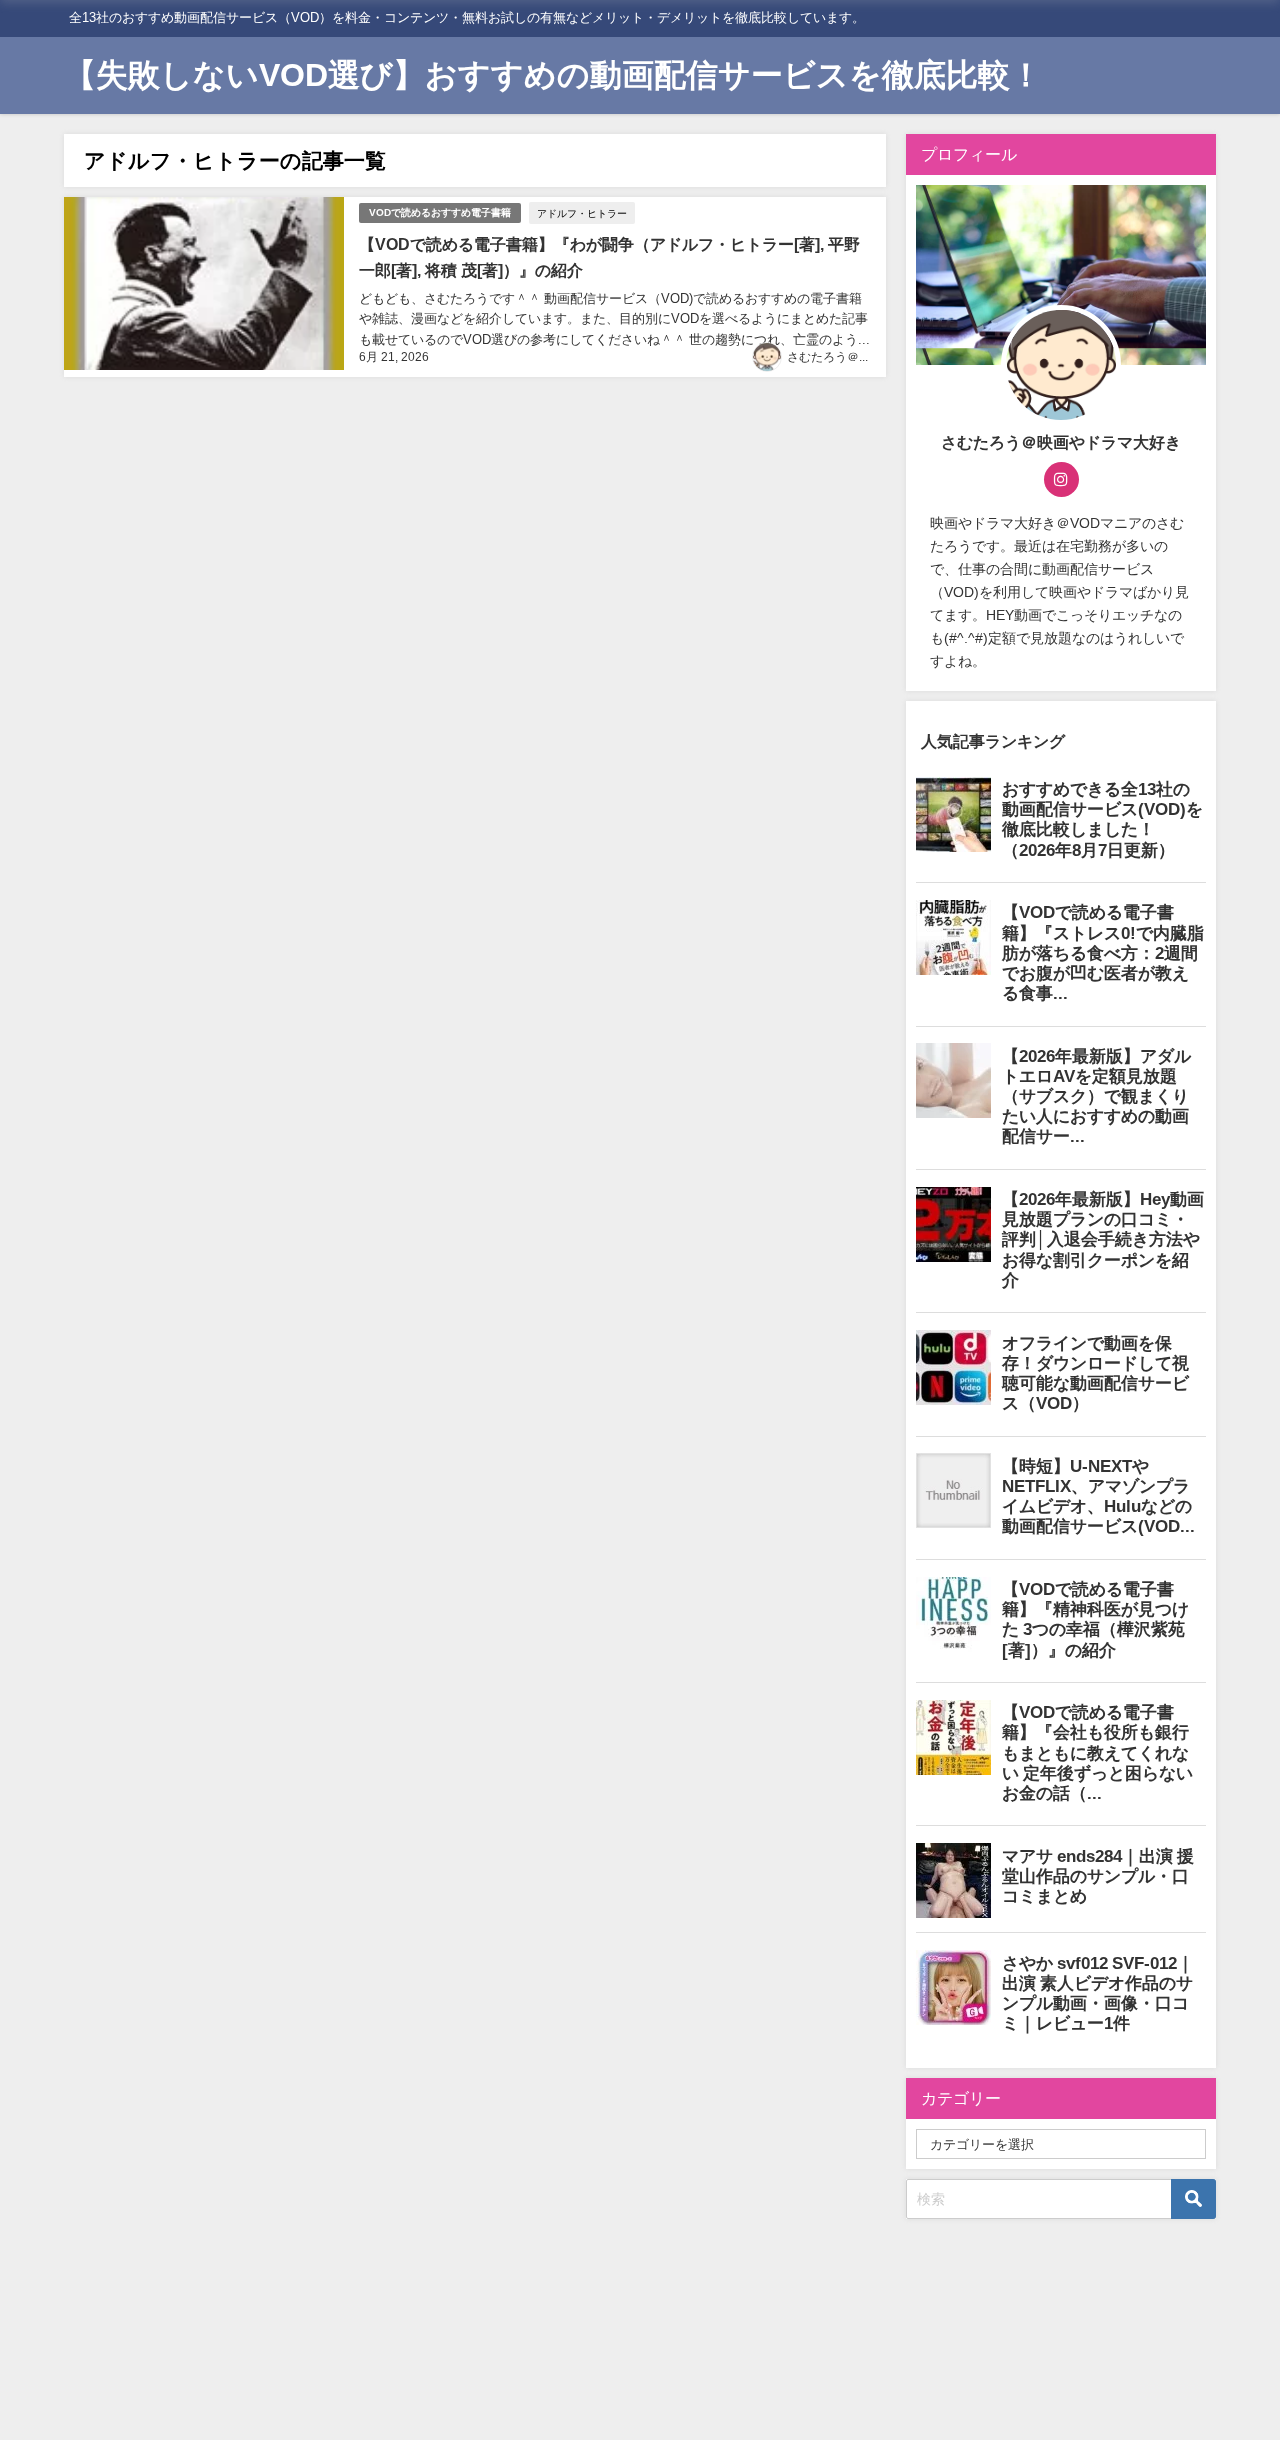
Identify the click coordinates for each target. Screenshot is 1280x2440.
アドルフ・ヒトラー (582, 213)
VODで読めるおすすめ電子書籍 (440, 212)
